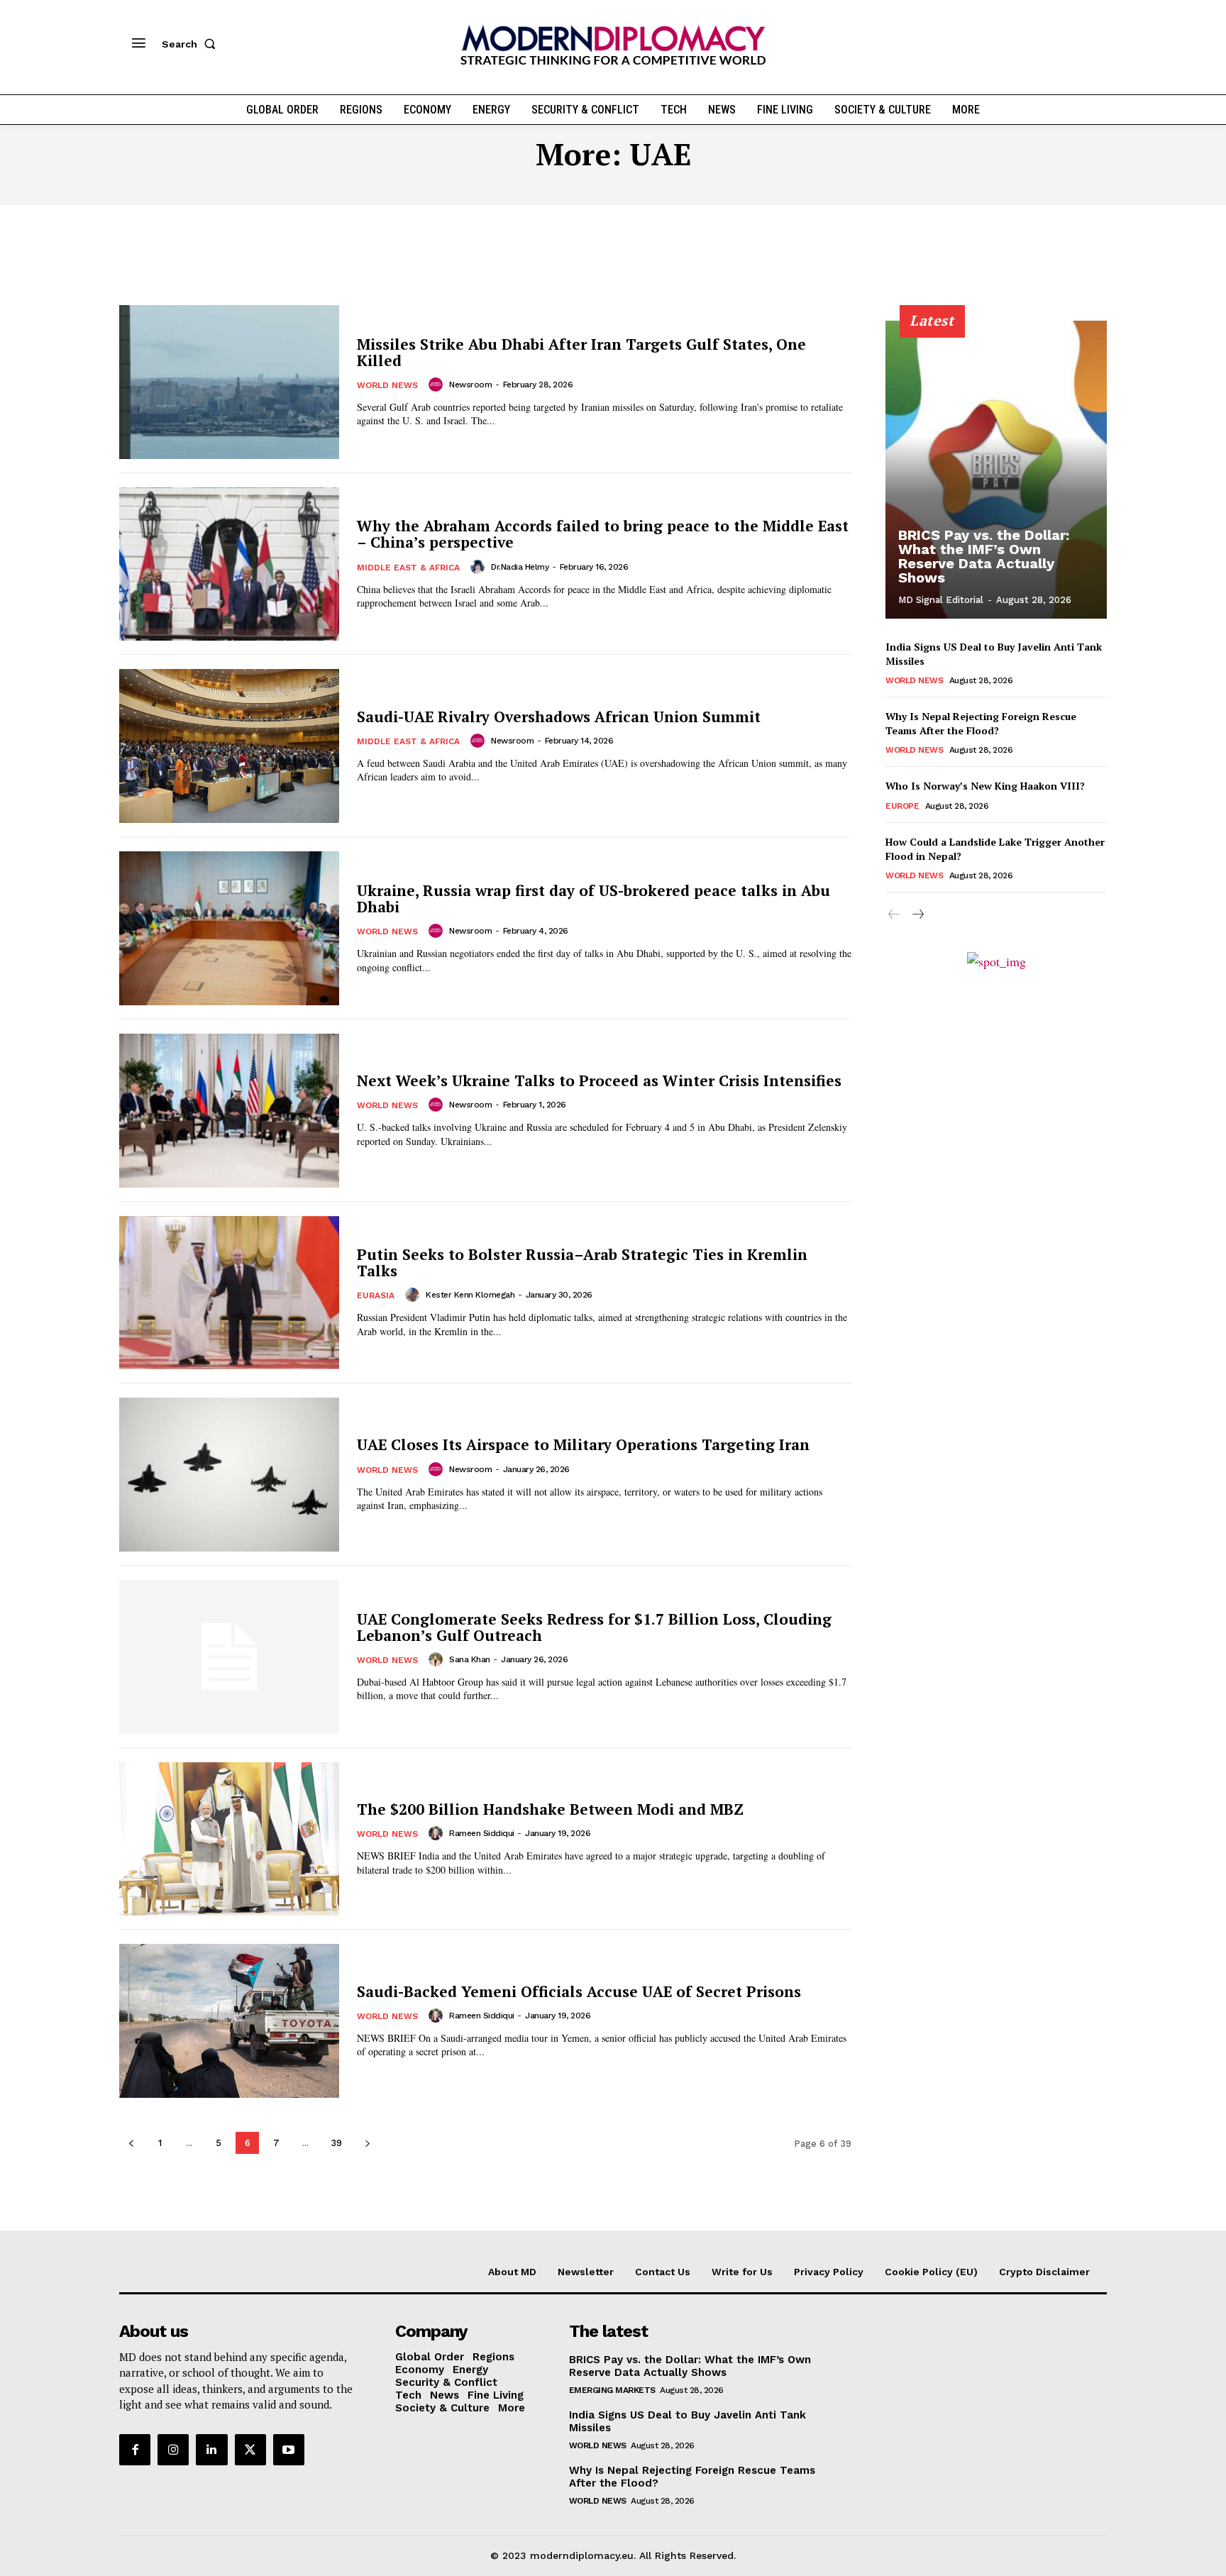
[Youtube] (289, 2450)
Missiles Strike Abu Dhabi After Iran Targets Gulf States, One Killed (581, 352)
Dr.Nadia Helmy (520, 567)
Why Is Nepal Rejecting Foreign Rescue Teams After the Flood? (981, 723)
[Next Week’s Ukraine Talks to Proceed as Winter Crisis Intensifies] (229, 1111)
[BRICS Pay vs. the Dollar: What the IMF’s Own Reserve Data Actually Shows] (996, 470)
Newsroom (470, 385)
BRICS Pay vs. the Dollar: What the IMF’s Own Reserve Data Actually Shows (984, 556)
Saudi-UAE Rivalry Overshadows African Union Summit (559, 717)
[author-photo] (438, 385)
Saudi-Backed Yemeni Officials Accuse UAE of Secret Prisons (579, 1991)
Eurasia (376, 1295)
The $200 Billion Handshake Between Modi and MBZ (550, 1809)
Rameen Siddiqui (482, 1833)
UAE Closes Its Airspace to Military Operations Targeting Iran (583, 1444)
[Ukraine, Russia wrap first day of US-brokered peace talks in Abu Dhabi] (229, 928)
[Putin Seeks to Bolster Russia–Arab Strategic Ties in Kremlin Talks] (229, 1293)
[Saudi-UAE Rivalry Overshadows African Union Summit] (229, 746)
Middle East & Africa (408, 568)
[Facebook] (135, 2450)
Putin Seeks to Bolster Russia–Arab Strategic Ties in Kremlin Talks (582, 1262)
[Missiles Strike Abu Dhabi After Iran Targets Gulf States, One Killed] (229, 382)
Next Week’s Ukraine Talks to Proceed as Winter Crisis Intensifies (599, 1080)
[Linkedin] (211, 2450)
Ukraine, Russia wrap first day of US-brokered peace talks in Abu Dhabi (593, 899)
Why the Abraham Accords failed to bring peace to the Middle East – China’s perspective (603, 534)
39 (336, 2143)
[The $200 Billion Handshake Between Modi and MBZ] (229, 1839)
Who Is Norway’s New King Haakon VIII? (985, 786)
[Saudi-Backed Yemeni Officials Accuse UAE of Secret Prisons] (229, 2021)
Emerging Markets (612, 2390)
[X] (250, 2450)
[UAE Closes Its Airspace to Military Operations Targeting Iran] (229, 1475)
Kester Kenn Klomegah (470, 1295)
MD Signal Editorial (941, 600)
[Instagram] (173, 2450)
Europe (902, 806)
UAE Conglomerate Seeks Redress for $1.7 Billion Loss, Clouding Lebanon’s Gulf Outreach (594, 1627)
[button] (192, 44)
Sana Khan (470, 1659)
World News (387, 385)
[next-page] (367, 2143)
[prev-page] (131, 2143)
